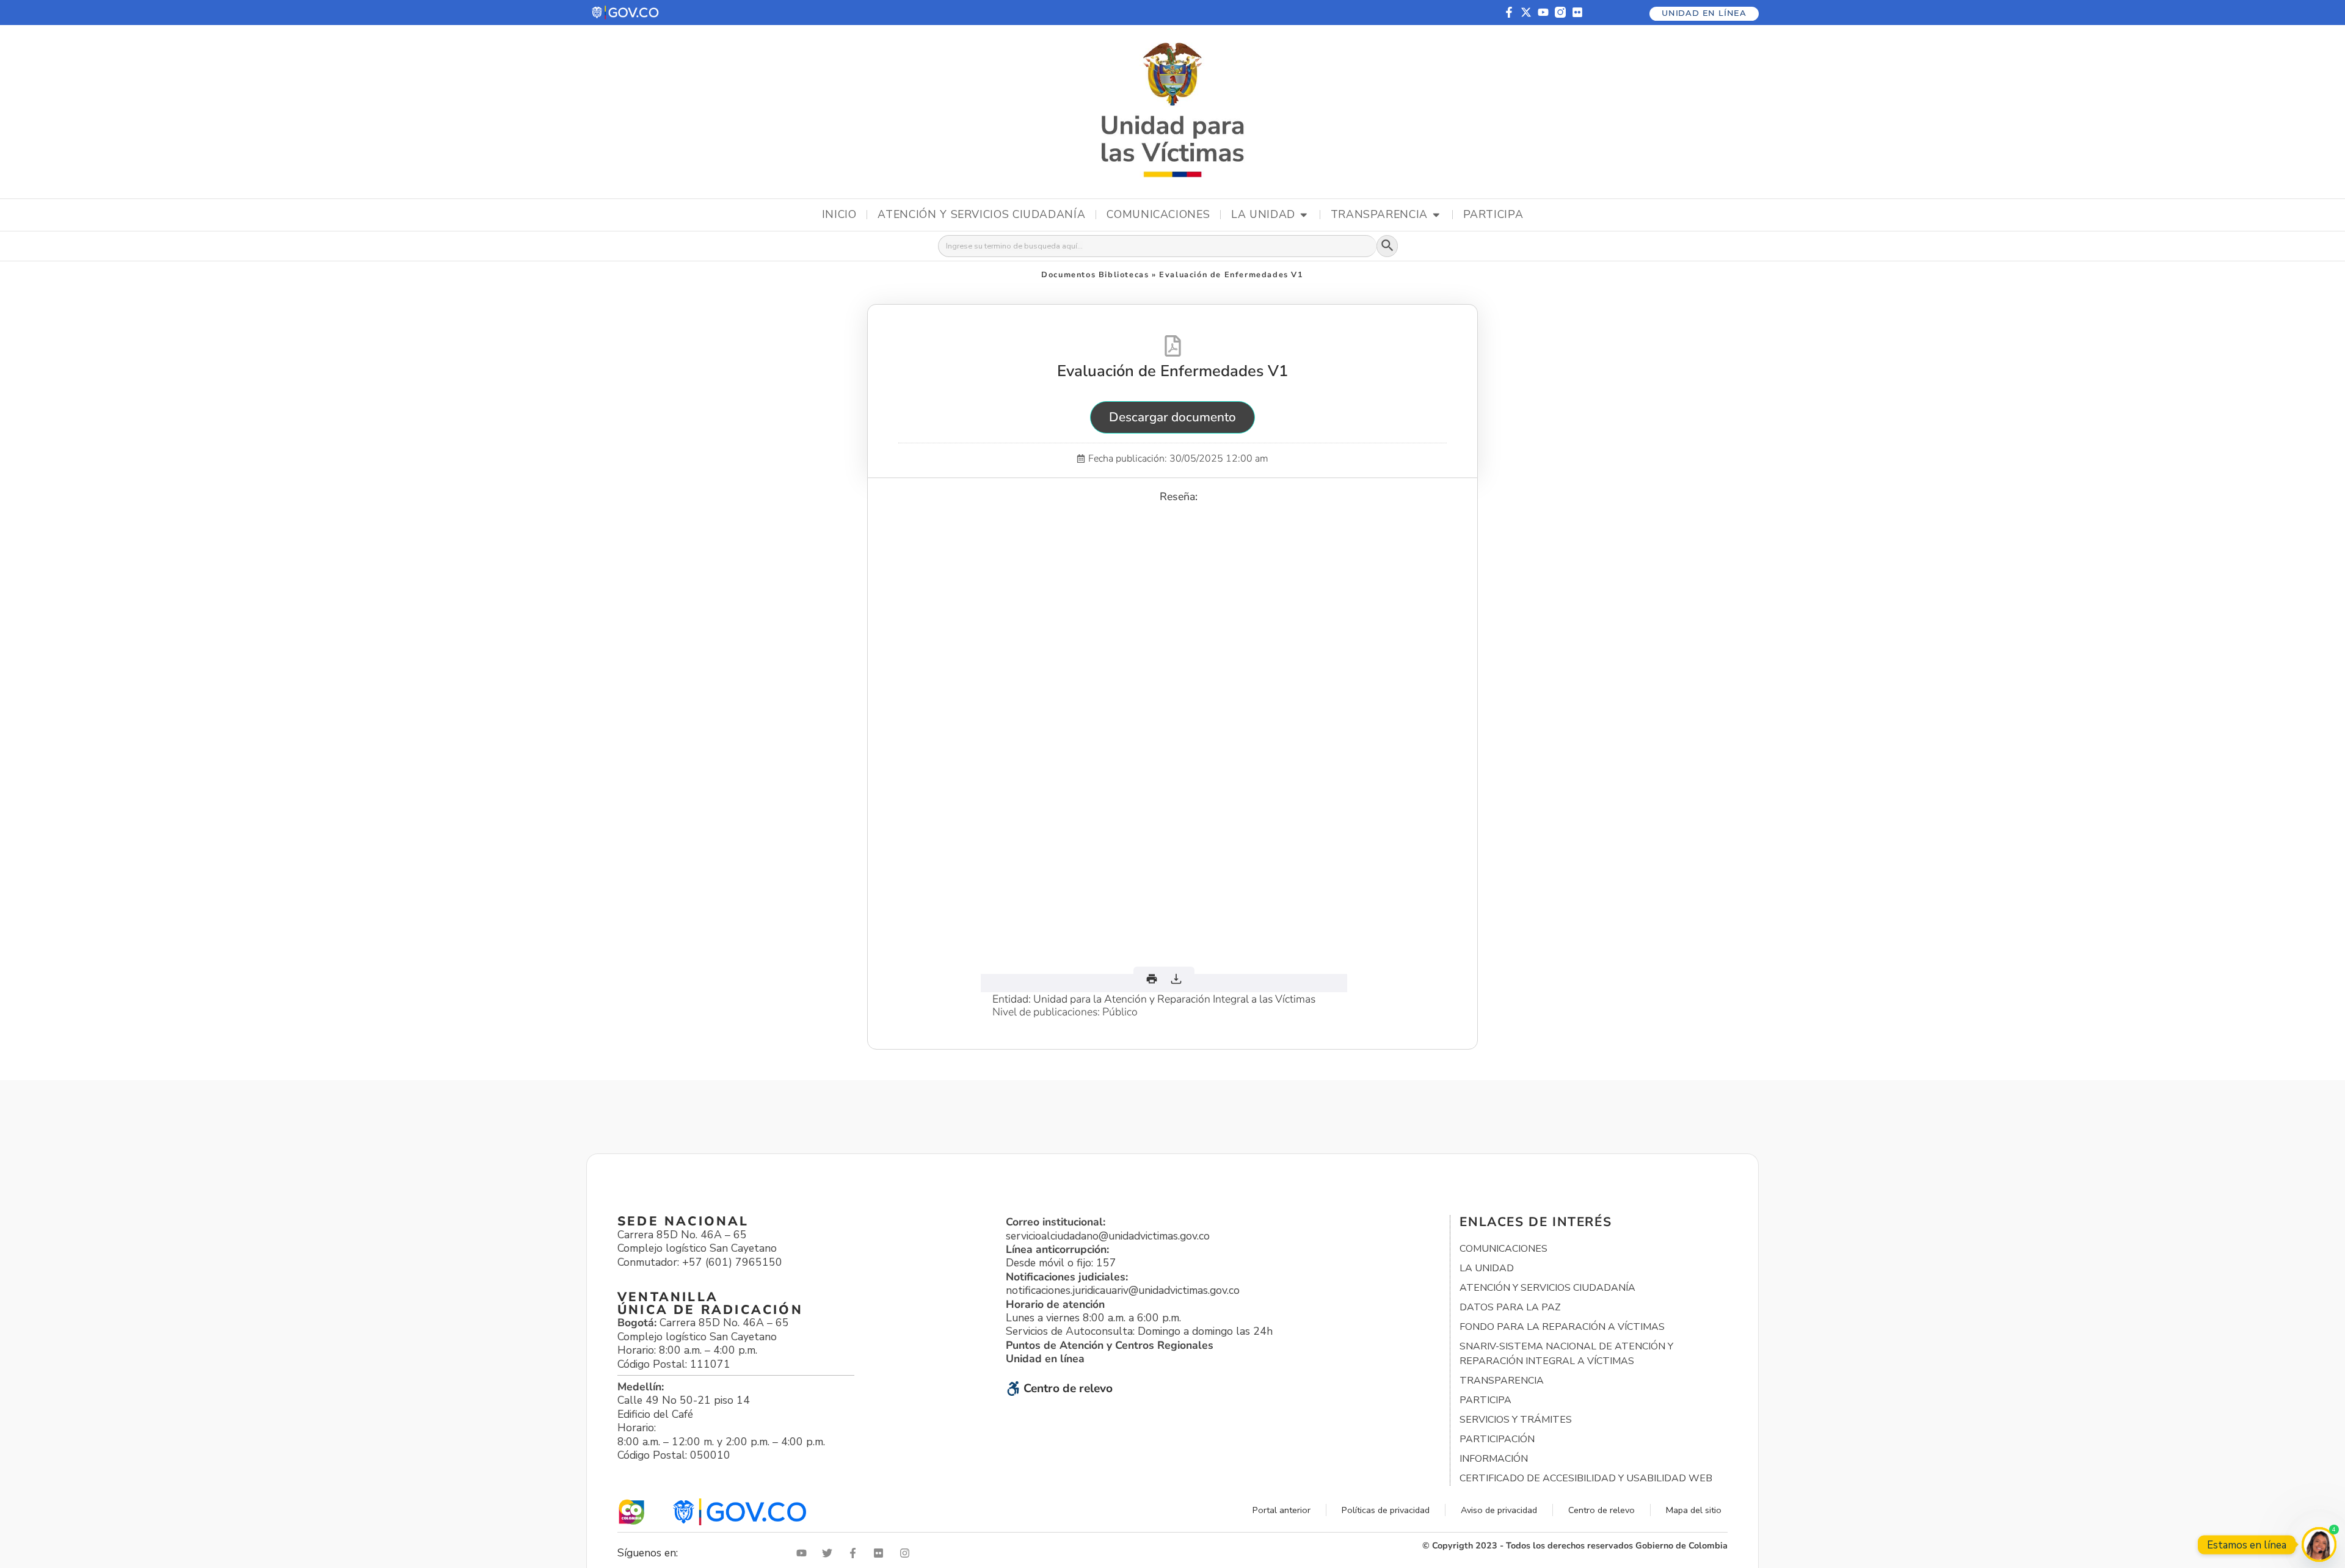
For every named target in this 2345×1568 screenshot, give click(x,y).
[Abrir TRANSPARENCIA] (1436, 215)
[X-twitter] (1526, 12)
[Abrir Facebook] (856, 1553)
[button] (626, 13)
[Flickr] (1577, 12)
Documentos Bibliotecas (1095, 275)
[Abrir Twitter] (830, 1553)
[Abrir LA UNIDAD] (1304, 215)
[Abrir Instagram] (907, 1553)
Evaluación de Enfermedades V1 (1172, 371)
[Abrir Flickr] (881, 1553)
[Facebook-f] (1509, 12)
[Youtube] (1543, 12)
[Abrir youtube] (804, 1553)
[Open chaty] (2319, 1544)
